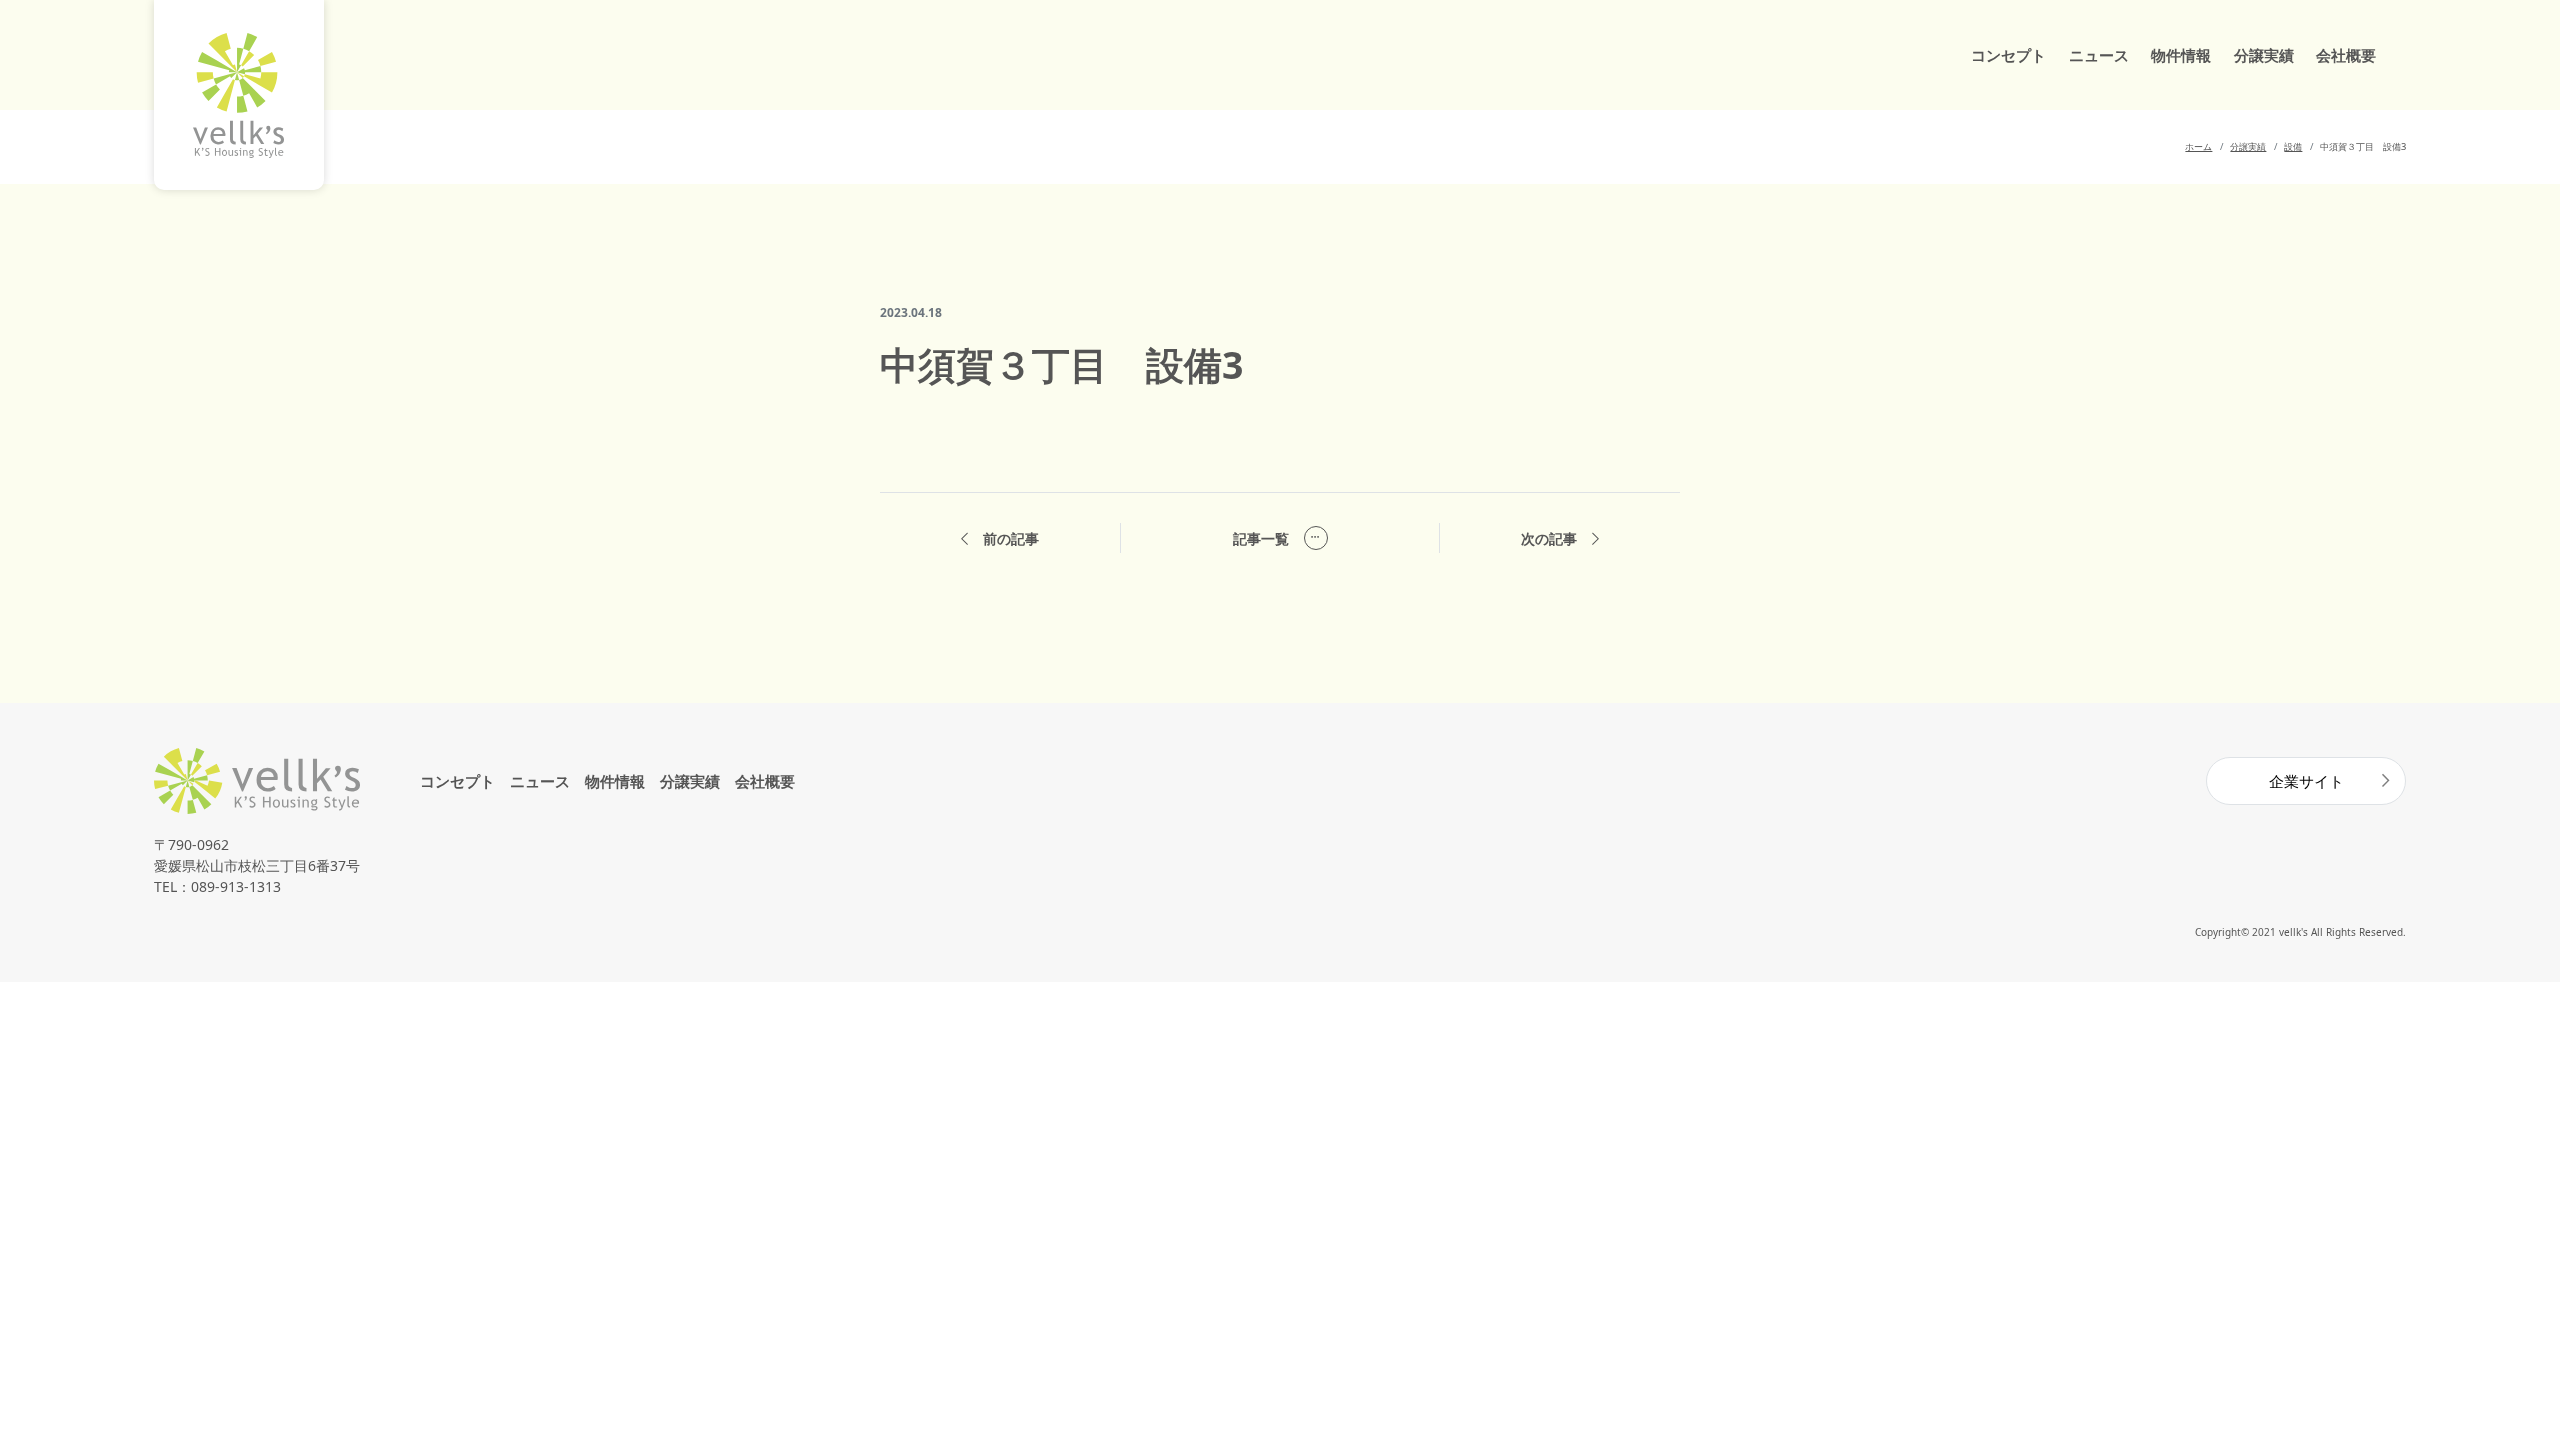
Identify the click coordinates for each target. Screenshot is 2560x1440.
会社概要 (2346, 55)
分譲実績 (2264, 55)
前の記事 (1011, 538)
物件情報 (2181, 55)
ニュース (2099, 55)
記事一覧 (1261, 538)
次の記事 (1549, 538)
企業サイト (2306, 781)
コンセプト (2008, 55)
